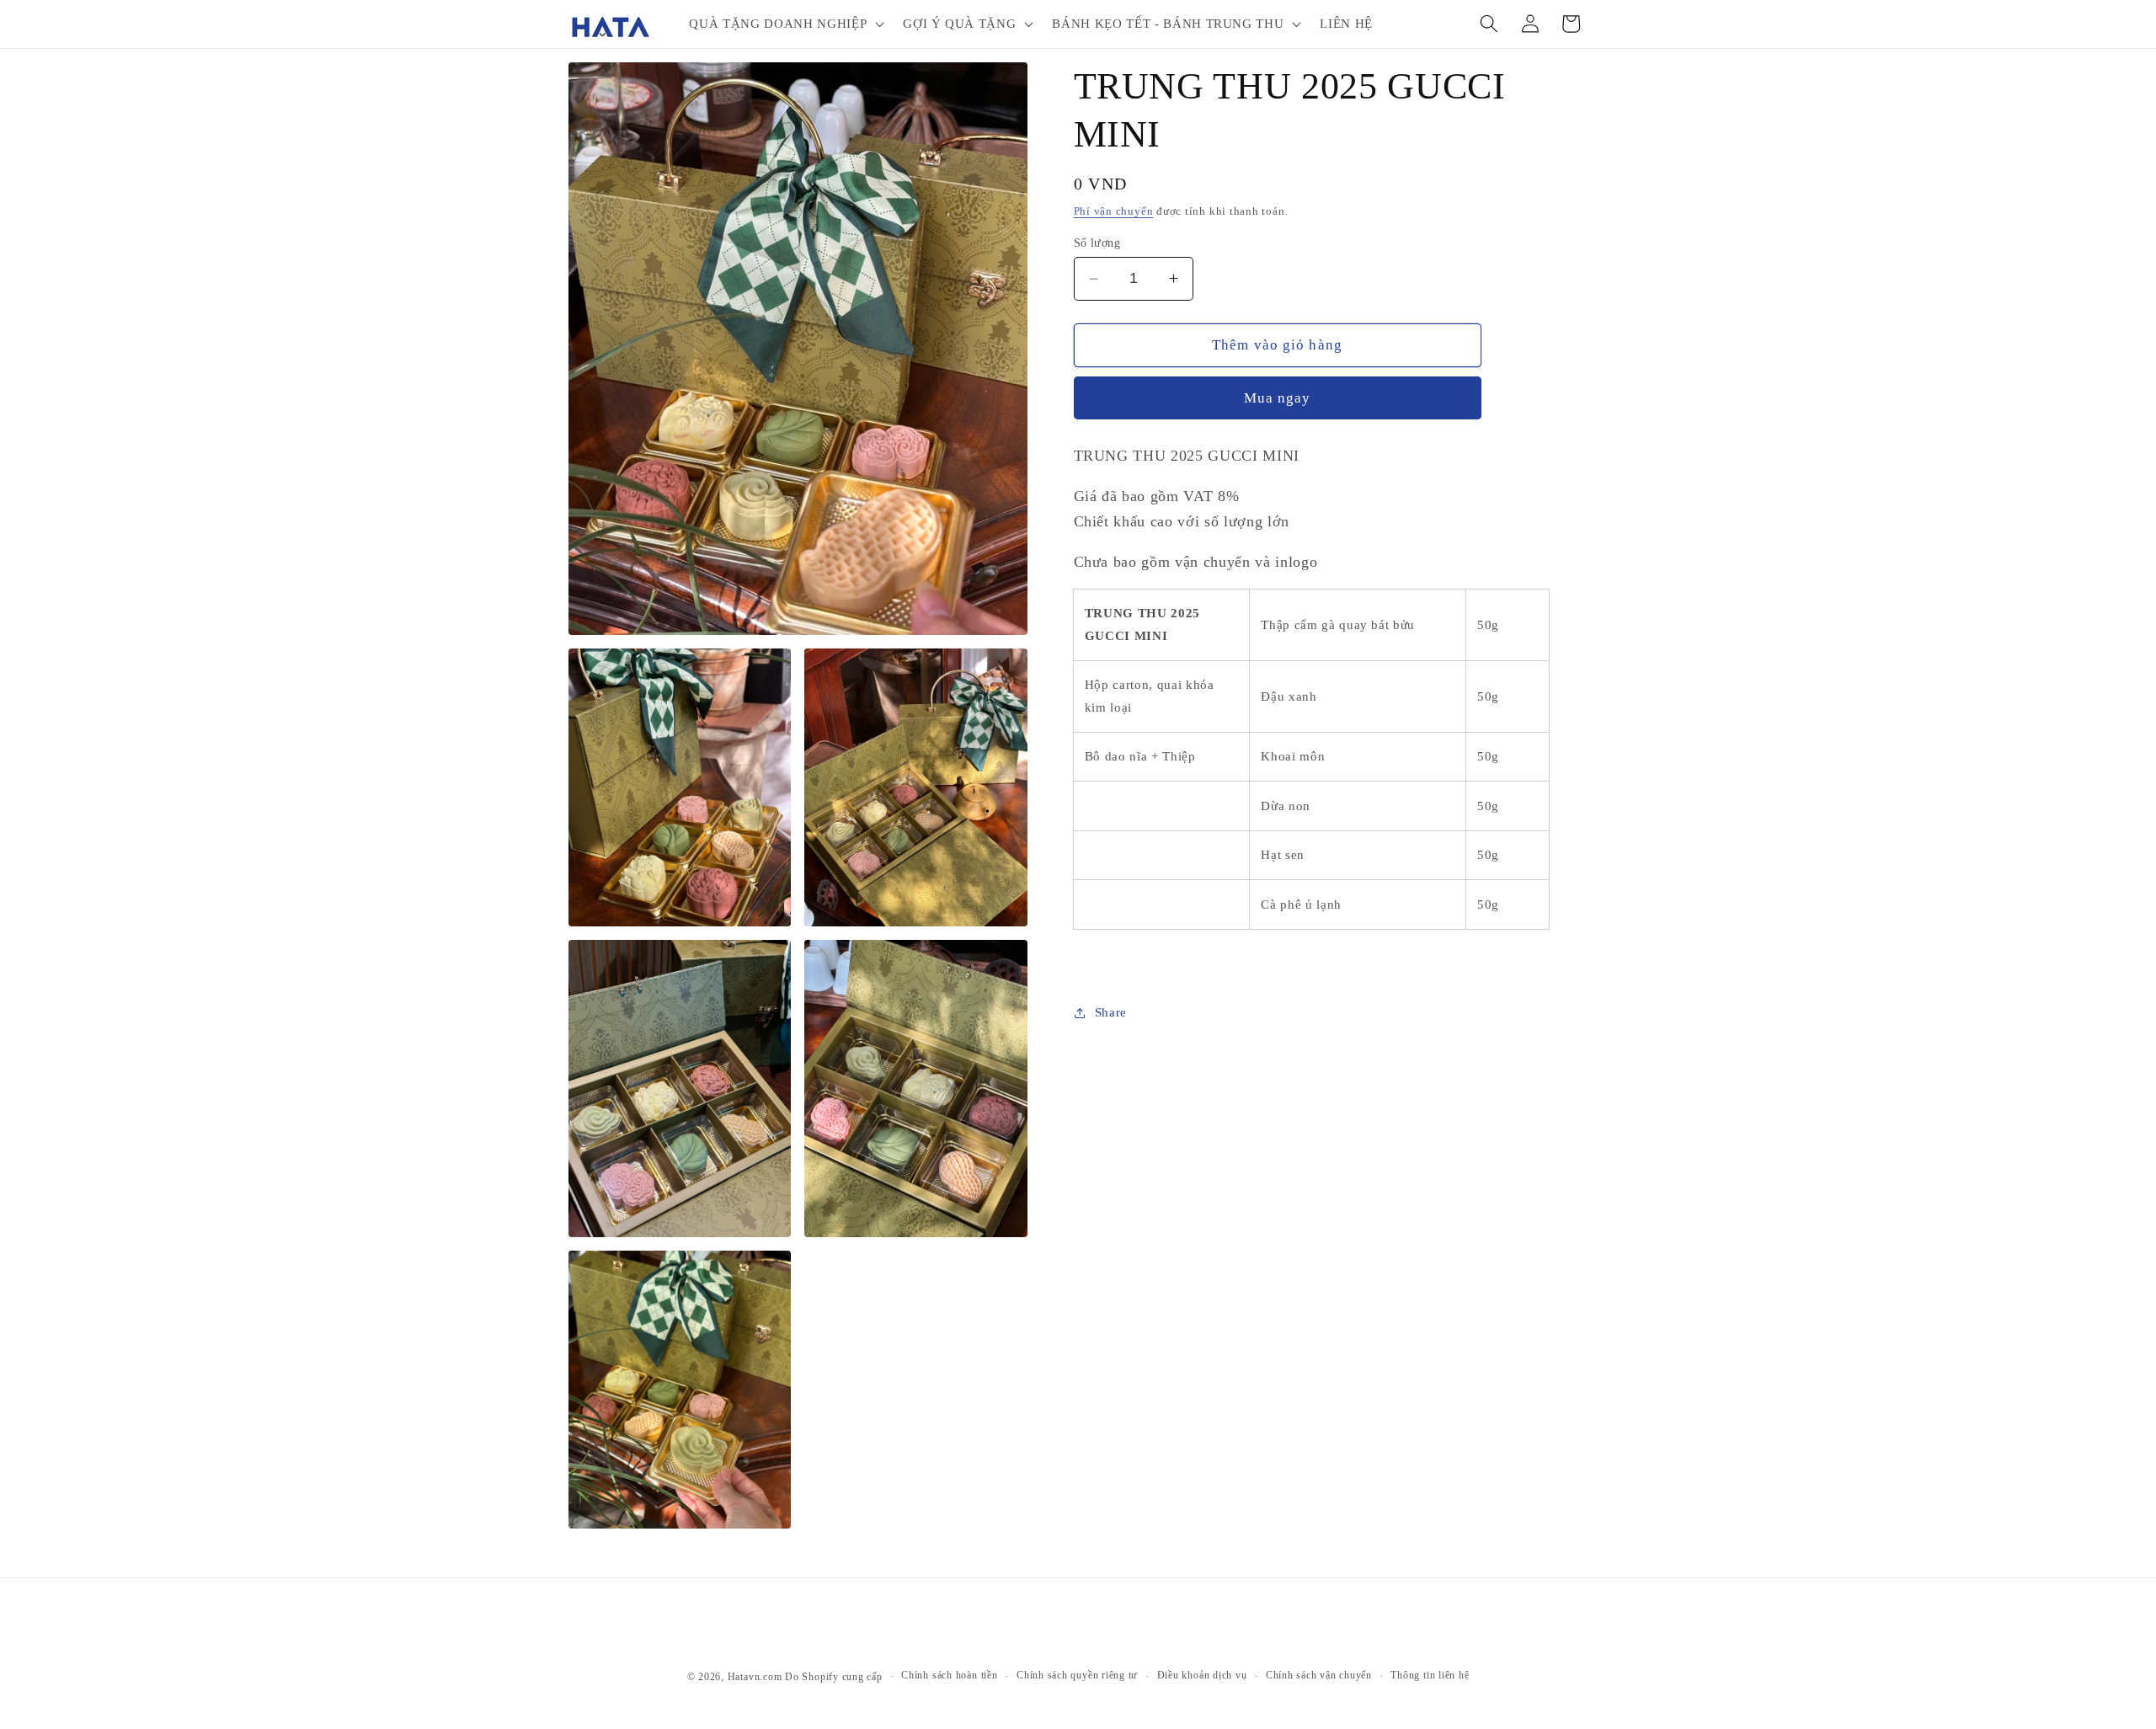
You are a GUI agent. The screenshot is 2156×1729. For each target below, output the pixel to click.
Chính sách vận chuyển (1319, 1675)
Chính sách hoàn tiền (949, 1675)
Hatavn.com (755, 1677)
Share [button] (1111, 1012)
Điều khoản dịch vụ (1202, 1675)
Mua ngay (1278, 398)
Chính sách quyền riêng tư (1077, 1675)
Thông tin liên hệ (1430, 1675)
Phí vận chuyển (1114, 211)
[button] (785, 24)
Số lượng (1097, 243)
